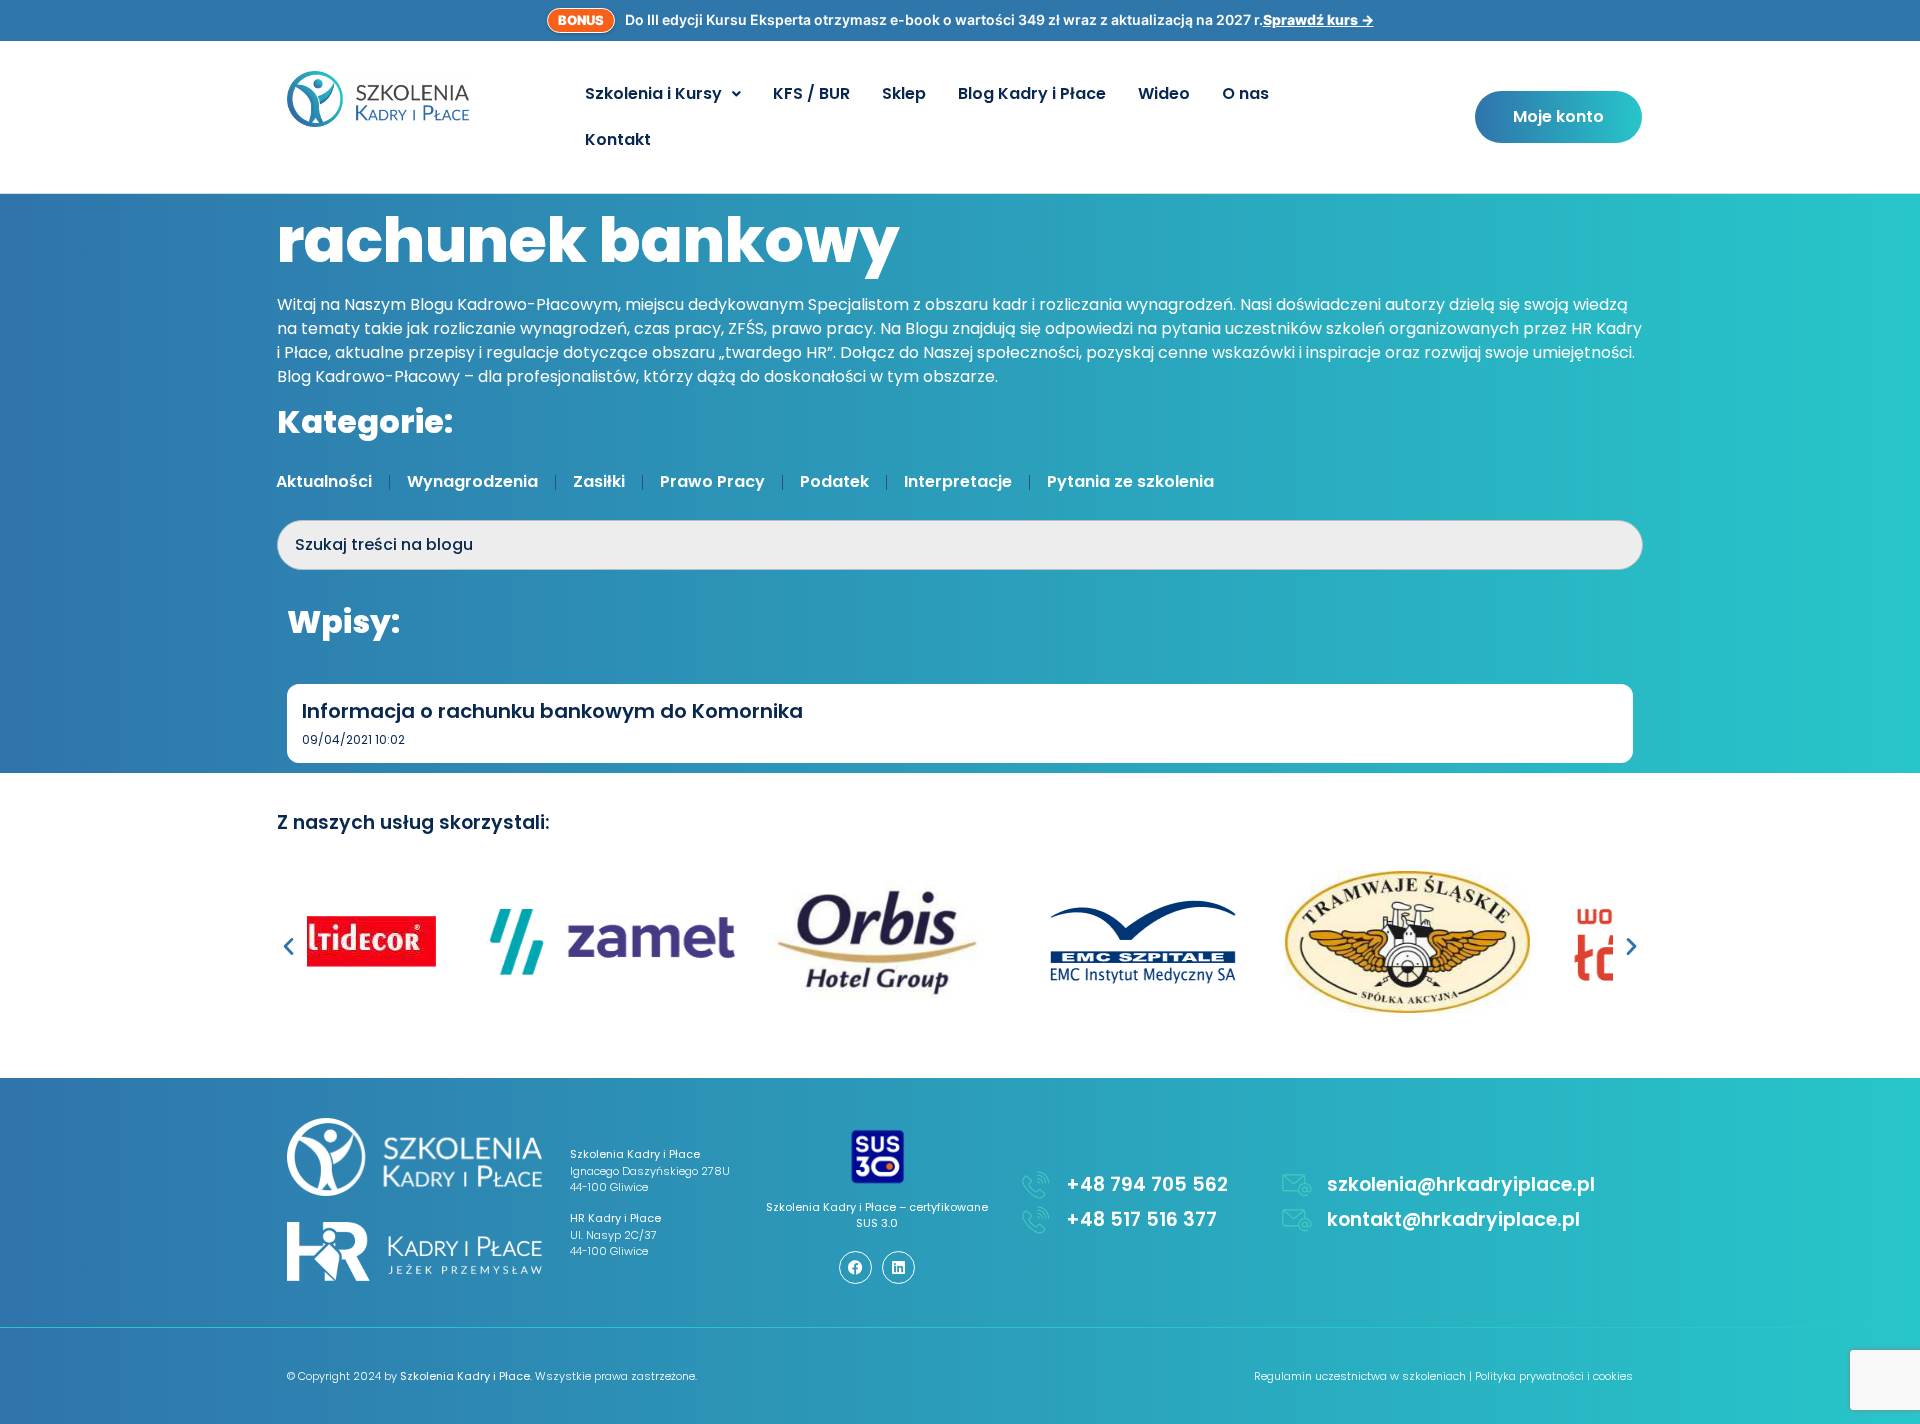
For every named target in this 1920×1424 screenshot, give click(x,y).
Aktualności (324, 481)
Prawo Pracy (712, 481)
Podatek (834, 481)
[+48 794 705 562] (1036, 1185)
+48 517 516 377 (1141, 1219)
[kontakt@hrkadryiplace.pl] (1297, 1220)
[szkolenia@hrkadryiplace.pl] (1297, 1185)
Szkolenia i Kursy (653, 93)
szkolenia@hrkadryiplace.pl (1461, 1184)
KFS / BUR (811, 93)
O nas (1245, 93)
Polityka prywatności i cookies (1554, 1376)
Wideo (1164, 93)
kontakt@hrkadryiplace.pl (1453, 1219)
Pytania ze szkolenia (1130, 481)
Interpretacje (958, 481)
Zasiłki (599, 481)
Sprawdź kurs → (1318, 19)
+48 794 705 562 (1147, 1184)
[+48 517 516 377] (1036, 1220)
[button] (663, 94)
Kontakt (618, 139)
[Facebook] (855, 1267)
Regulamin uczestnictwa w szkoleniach (1360, 1376)
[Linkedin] (898, 1267)
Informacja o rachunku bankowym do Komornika (552, 711)
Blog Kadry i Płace (1032, 93)
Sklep (904, 93)
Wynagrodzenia (472, 481)
